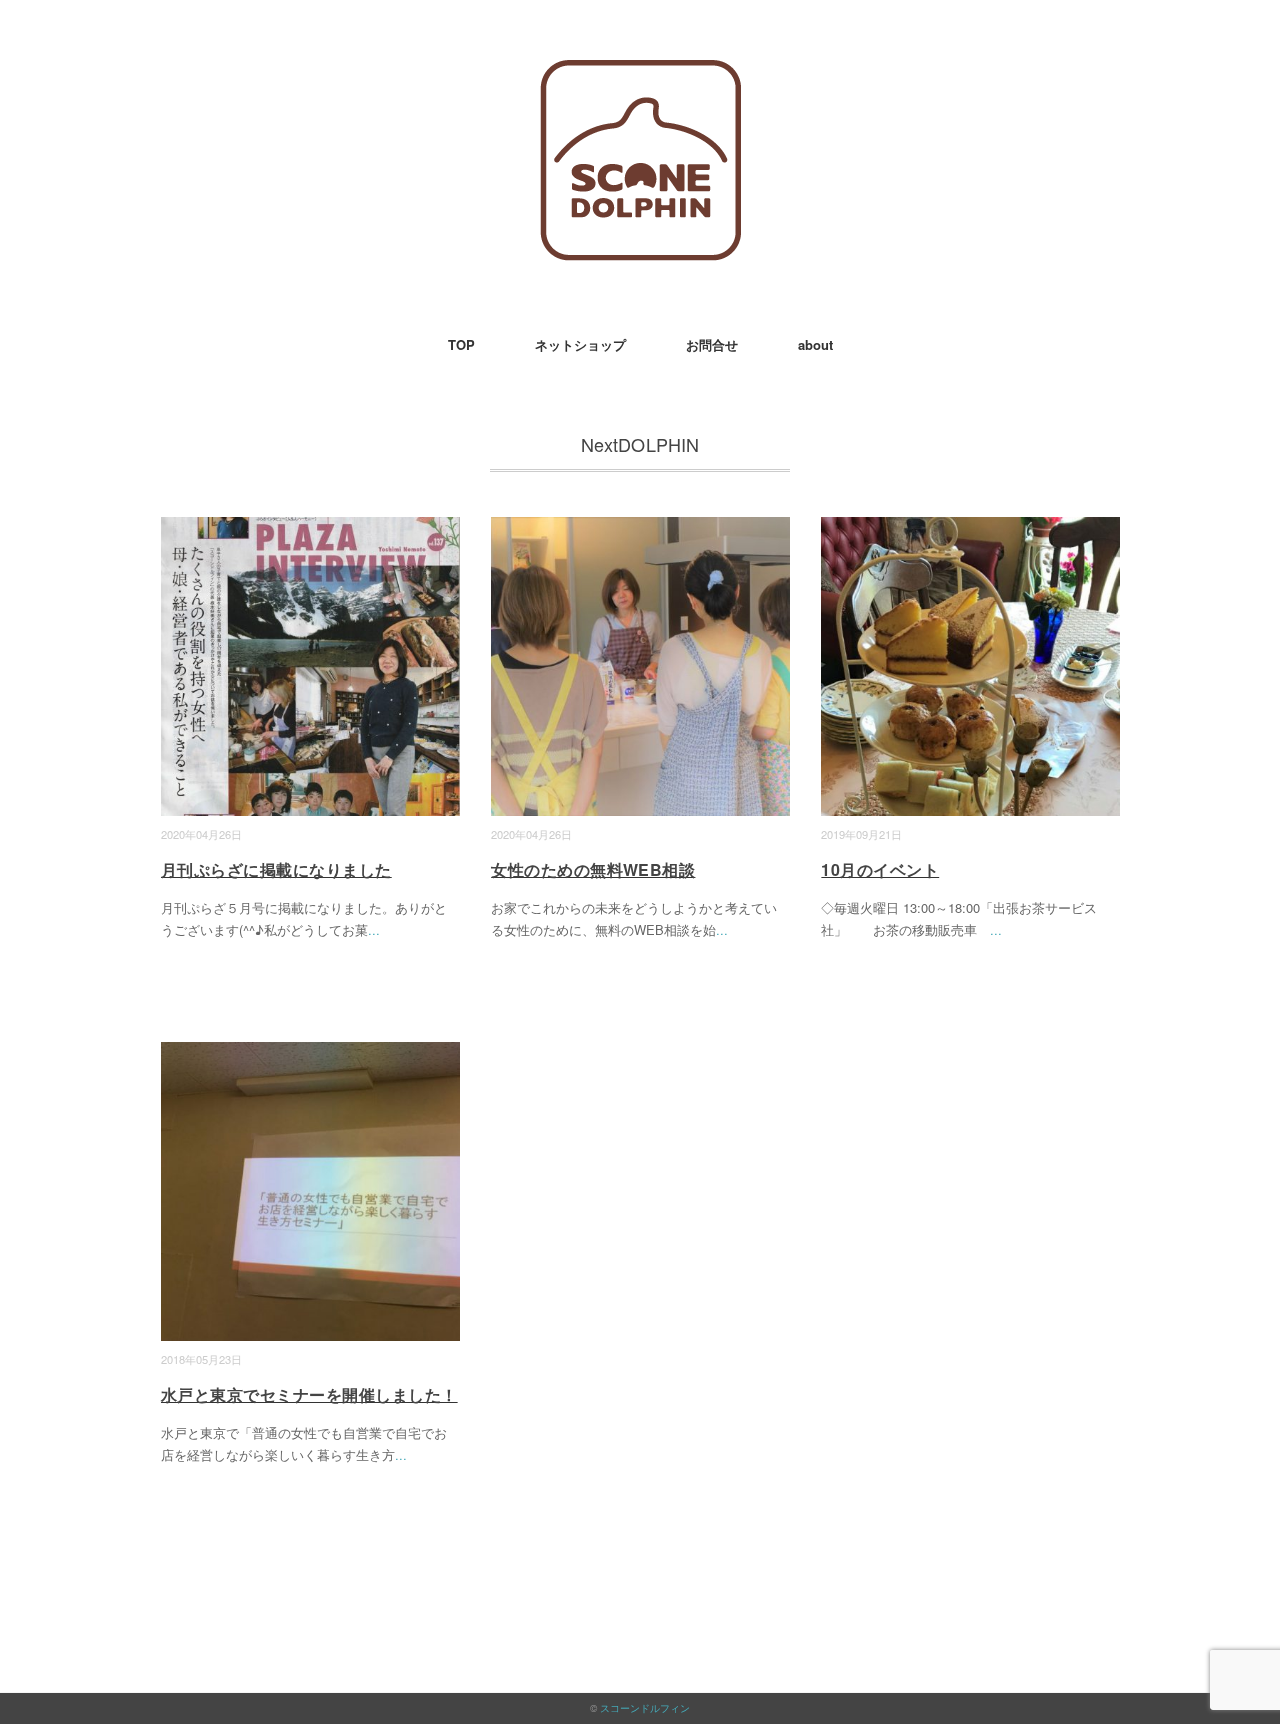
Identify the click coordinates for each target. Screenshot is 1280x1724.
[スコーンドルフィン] (640, 74)
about (815, 344)
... (374, 929)
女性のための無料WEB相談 (593, 869)
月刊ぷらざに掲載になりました (276, 869)
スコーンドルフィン (645, 1708)
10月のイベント (880, 869)
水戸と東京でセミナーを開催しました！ (309, 1394)
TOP (461, 344)
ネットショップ (580, 344)
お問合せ (712, 344)
